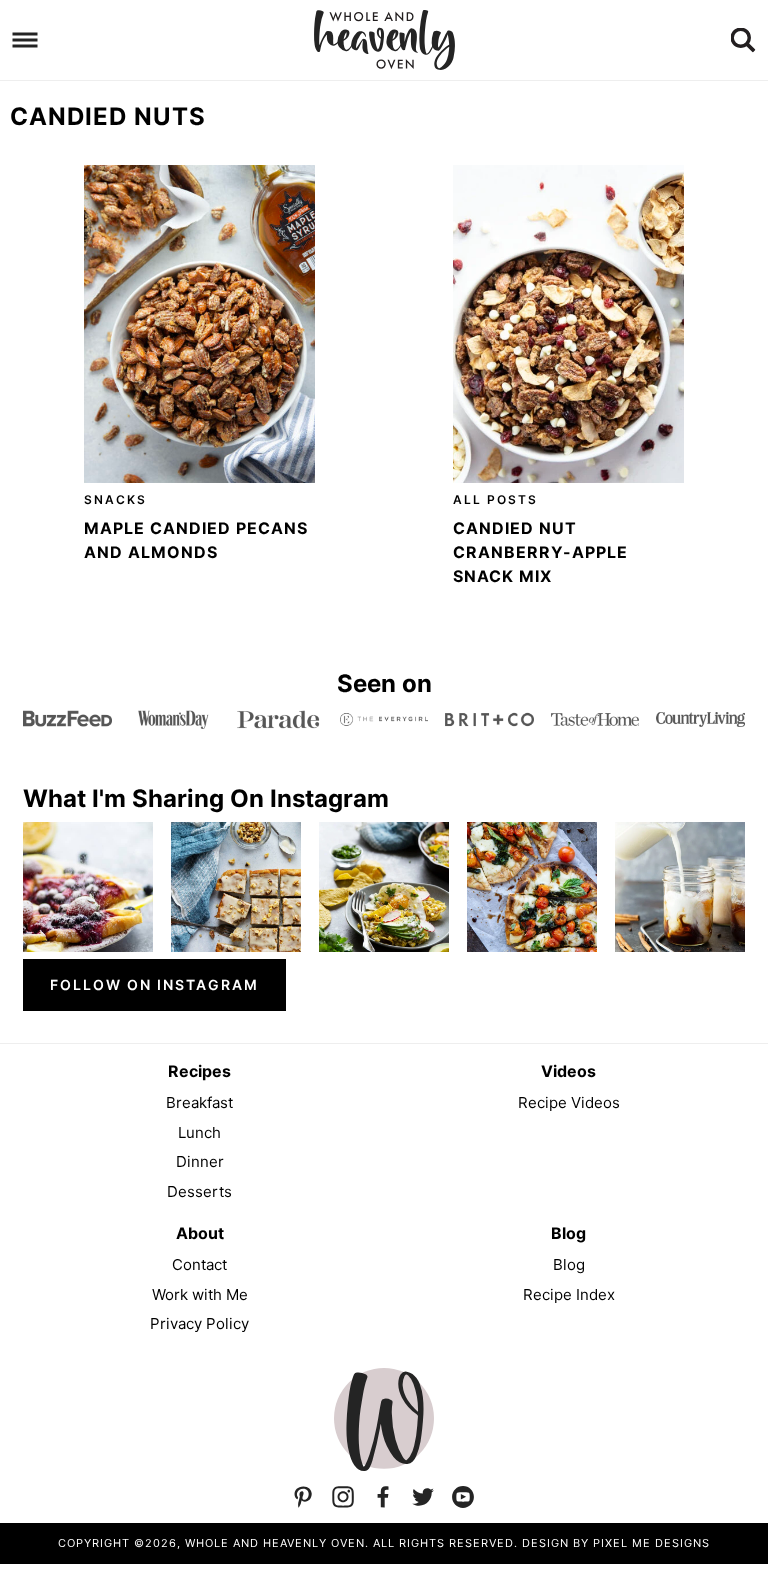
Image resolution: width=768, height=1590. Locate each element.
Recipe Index (569, 1294)
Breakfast (199, 1102)
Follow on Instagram (154, 984)
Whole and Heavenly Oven (384, 40)
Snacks (115, 499)
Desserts (199, 1191)
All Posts (495, 499)
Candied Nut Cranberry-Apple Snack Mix (540, 552)
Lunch (199, 1132)
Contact (199, 1264)
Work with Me (200, 1294)
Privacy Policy (199, 1323)
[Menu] (25, 40)
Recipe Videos (569, 1102)
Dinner (200, 1161)
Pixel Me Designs (651, 1543)
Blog (569, 1264)
